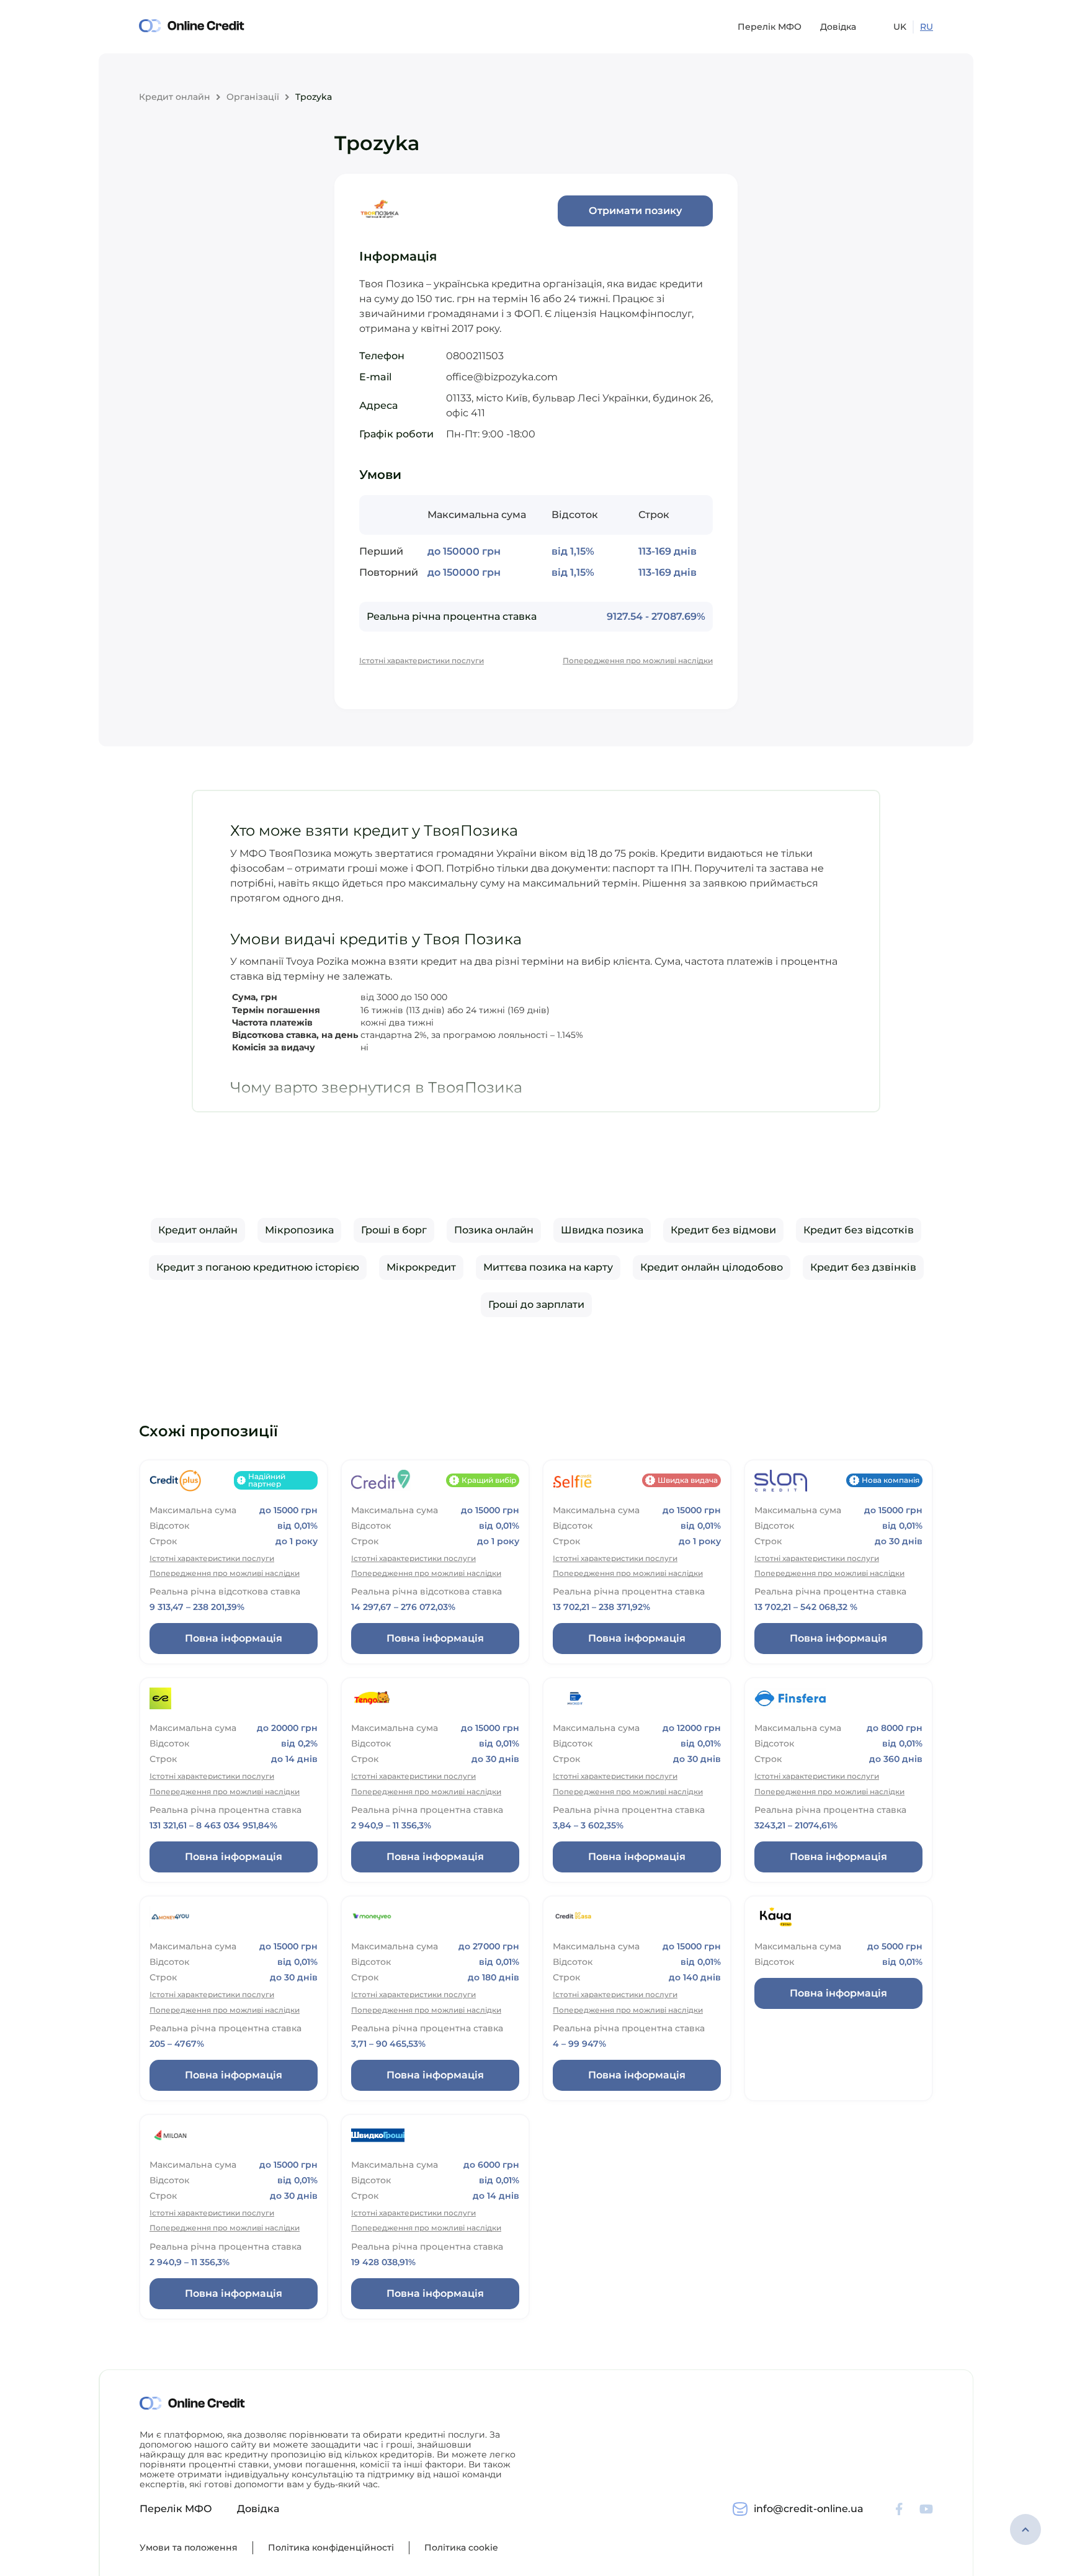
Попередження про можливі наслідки (638, 661)
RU (927, 27)
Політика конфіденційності (331, 2547)
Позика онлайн (494, 1230)
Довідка (838, 27)
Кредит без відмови (723, 1230)
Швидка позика (602, 1230)
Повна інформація (234, 1638)
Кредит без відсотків (859, 1230)
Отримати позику (635, 211)
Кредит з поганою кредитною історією (258, 1267)
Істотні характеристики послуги (422, 661)
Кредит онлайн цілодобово (712, 1267)
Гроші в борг (394, 1230)
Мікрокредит (421, 1267)
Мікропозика (299, 1230)
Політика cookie (461, 2547)
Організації (253, 97)
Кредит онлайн (175, 97)
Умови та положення (189, 2547)
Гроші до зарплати (536, 1304)
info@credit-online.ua (809, 2509)
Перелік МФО (770, 27)
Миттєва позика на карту (548, 1267)
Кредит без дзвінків (863, 1267)
